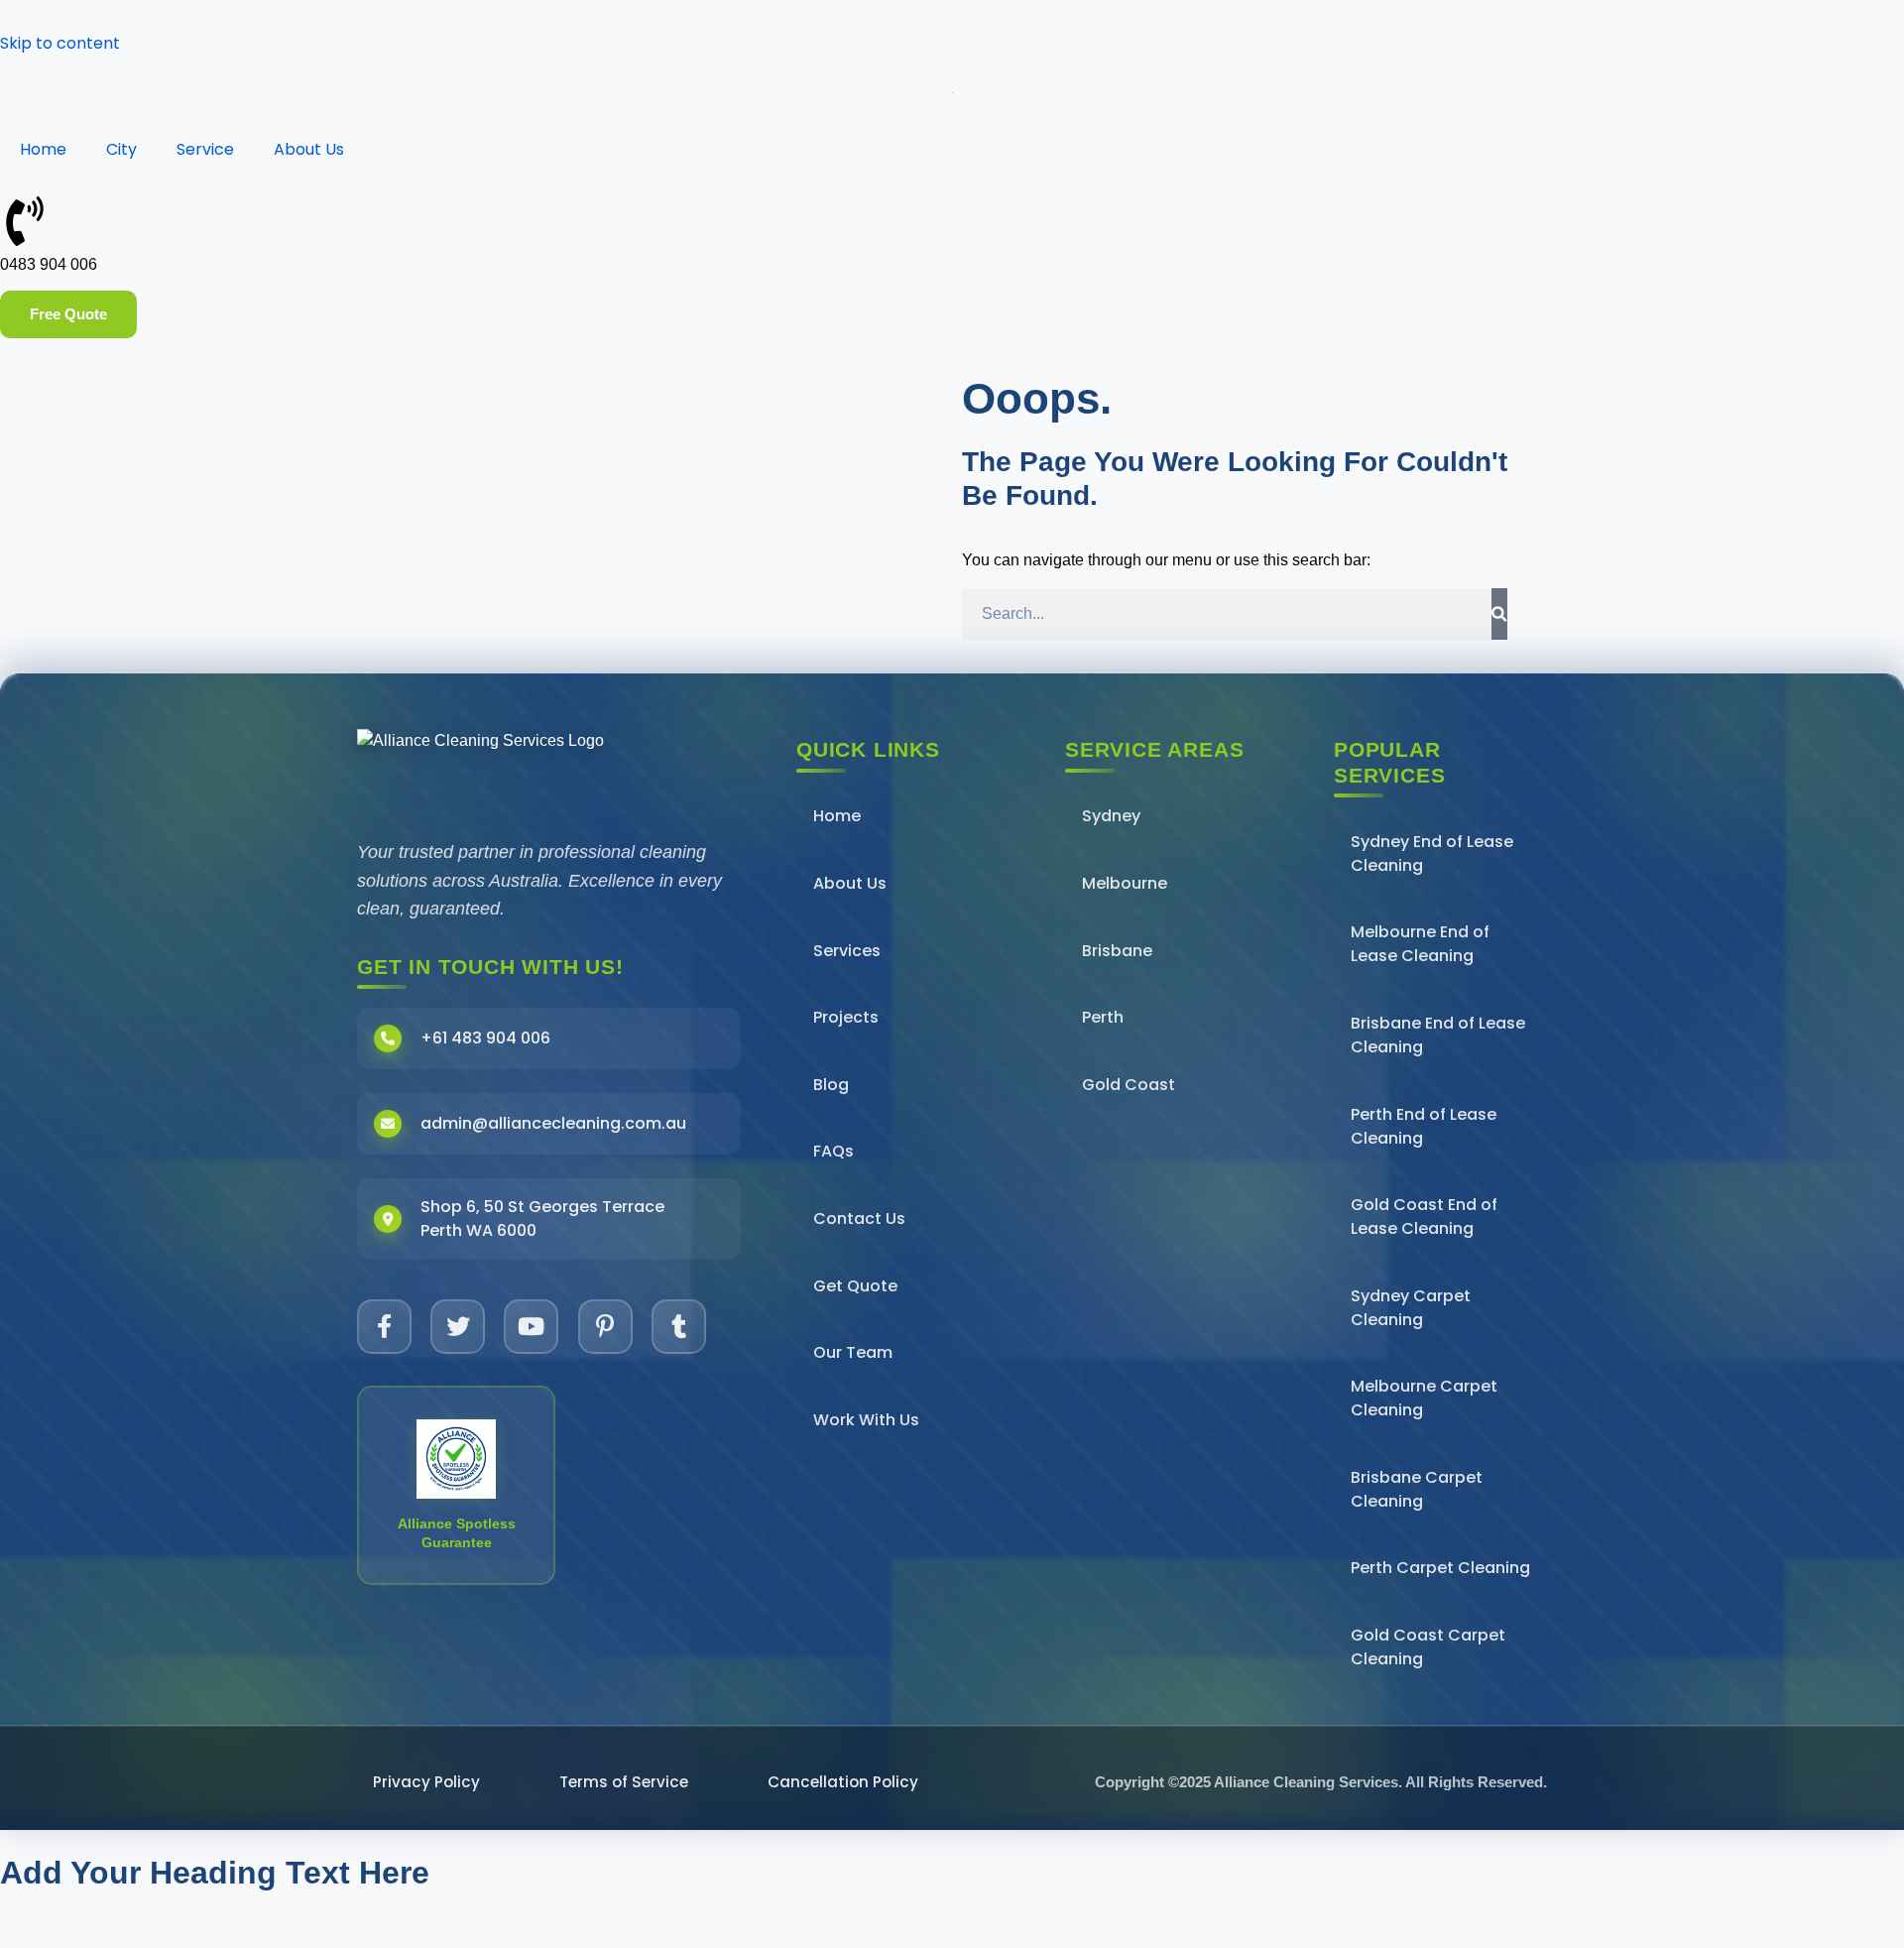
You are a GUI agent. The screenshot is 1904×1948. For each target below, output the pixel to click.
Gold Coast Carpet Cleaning (1428, 1647)
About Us (309, 149)
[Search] (1499, 614)
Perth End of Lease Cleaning (1424, 1126)
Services (847, 951)
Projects (846, 1017)
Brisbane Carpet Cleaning (1417, 1489)
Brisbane (1117, 951)
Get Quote (855, 1286)
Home (43, 149)
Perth (1103, 1017)
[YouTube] (531, 1327)
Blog (831, 1085)
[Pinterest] (605, 1327)
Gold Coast (1129, 1085)
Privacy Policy (426, 1782)
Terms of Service (624, 1782)
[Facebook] (384, 1327)
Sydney (1111, 816)
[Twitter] (458, 1327)
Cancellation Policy (843, 1782)
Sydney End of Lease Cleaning (1432, 853)
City (121, 149)
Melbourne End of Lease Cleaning (1420, 944)
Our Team (853, 1352)
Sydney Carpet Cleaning (1411, 1308)
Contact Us (859, 1218)
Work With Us (866, 1420)
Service (205, 149)
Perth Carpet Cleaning (1440, 1568)
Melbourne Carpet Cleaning (1424, 1398)
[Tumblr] (679, 1327)
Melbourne (1125, 883)
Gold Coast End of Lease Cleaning (1424, 1217)
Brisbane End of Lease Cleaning (1438, 1035)
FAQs (833, 1151)
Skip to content (60, 43)
